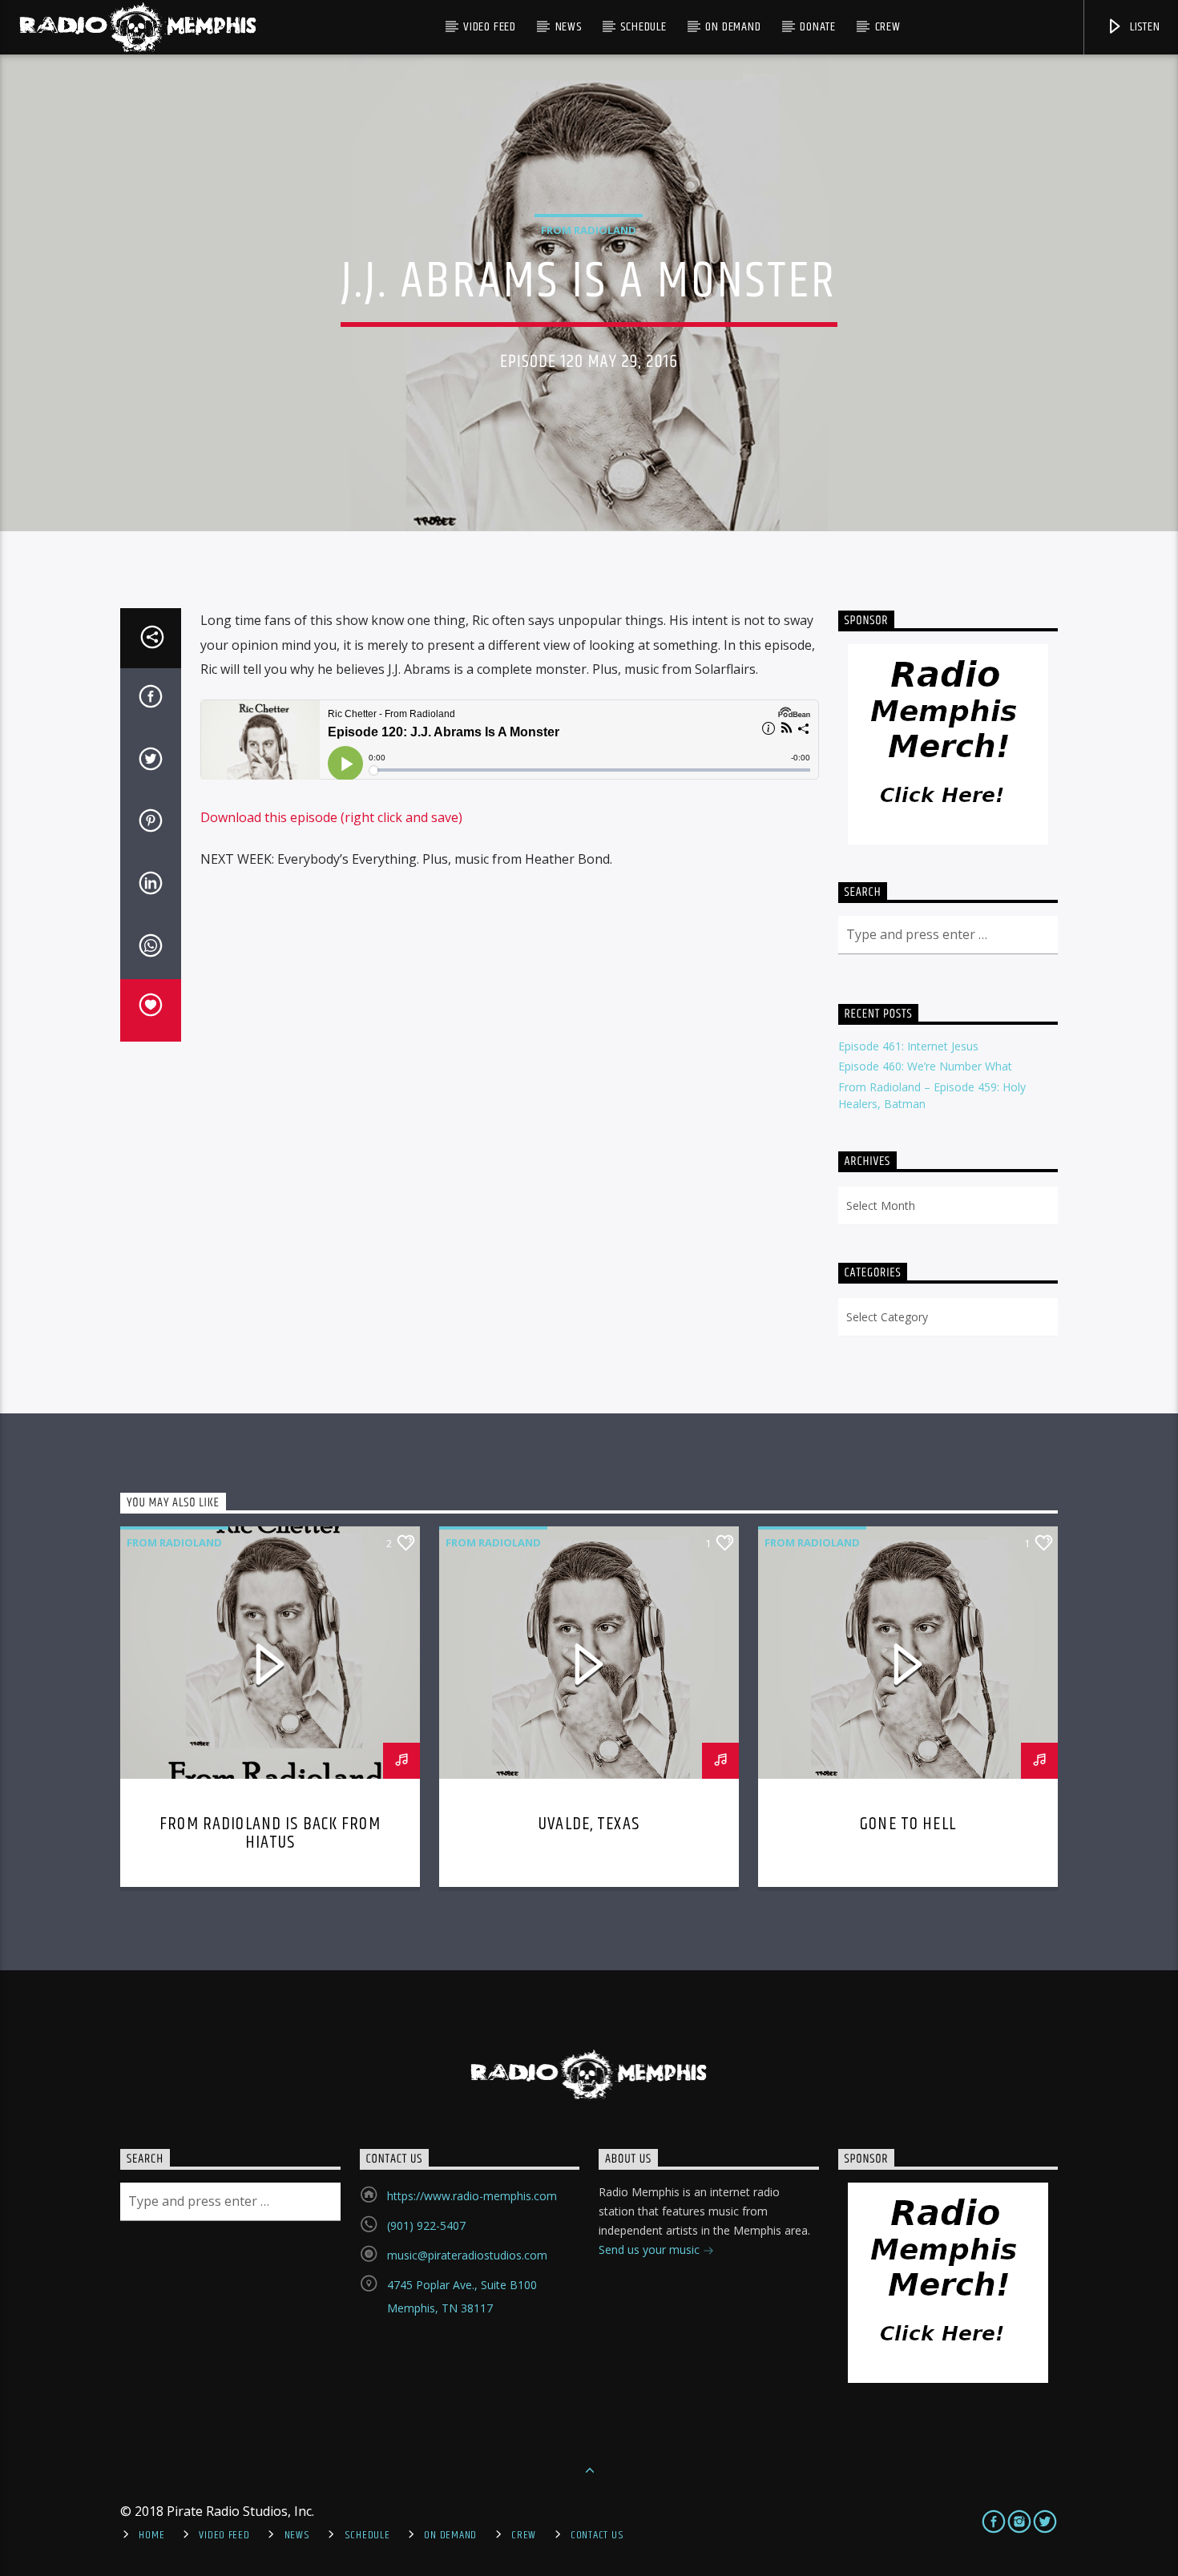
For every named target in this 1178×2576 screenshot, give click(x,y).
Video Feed (490, 27)
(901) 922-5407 (426, 2225)
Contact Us (597, 2535)
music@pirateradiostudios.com (467, 2255)
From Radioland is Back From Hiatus (270, 1834)
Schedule (643, 27)
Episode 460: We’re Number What (925, 1066)
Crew (888, 27)
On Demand (733, 27)
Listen (1144, 27)
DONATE (818, 27)
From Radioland (589, 230)
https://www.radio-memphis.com (472, 2196)
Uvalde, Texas (589, 1824)
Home (151, 2535)
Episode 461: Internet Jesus (908, 1046)
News (569, 27)
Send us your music (651, 2249)
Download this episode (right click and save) (331, 817)
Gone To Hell (908, 1824)
